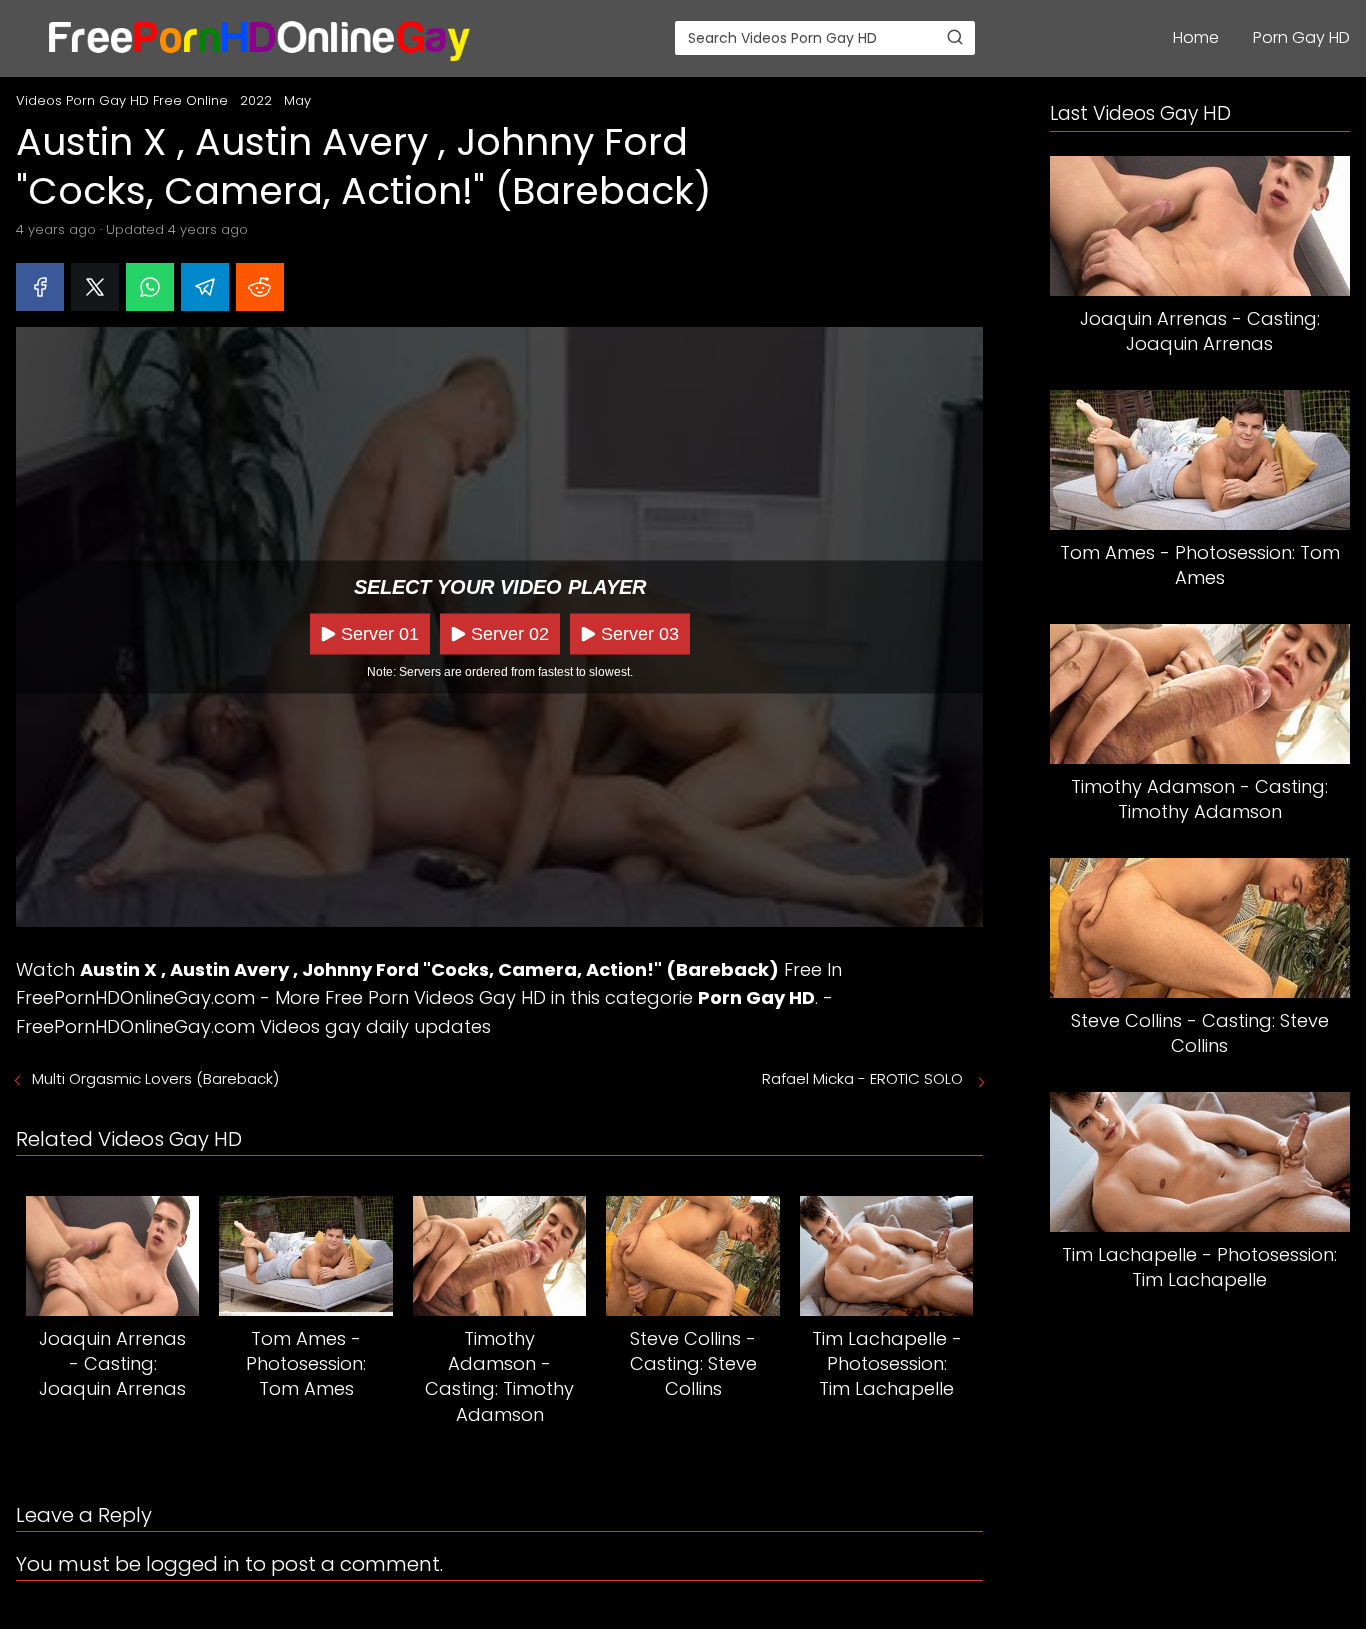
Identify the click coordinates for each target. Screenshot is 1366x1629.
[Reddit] (260, 287)
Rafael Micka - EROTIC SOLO (864, 1078)
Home (1196, 37)
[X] (95, 287)
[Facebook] (40, 287)
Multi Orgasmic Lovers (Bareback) (157, 1078)
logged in (193, 1564)
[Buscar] (955, 37)
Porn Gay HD (1301, 37)
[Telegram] (205, 287)
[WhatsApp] (150, 287)
